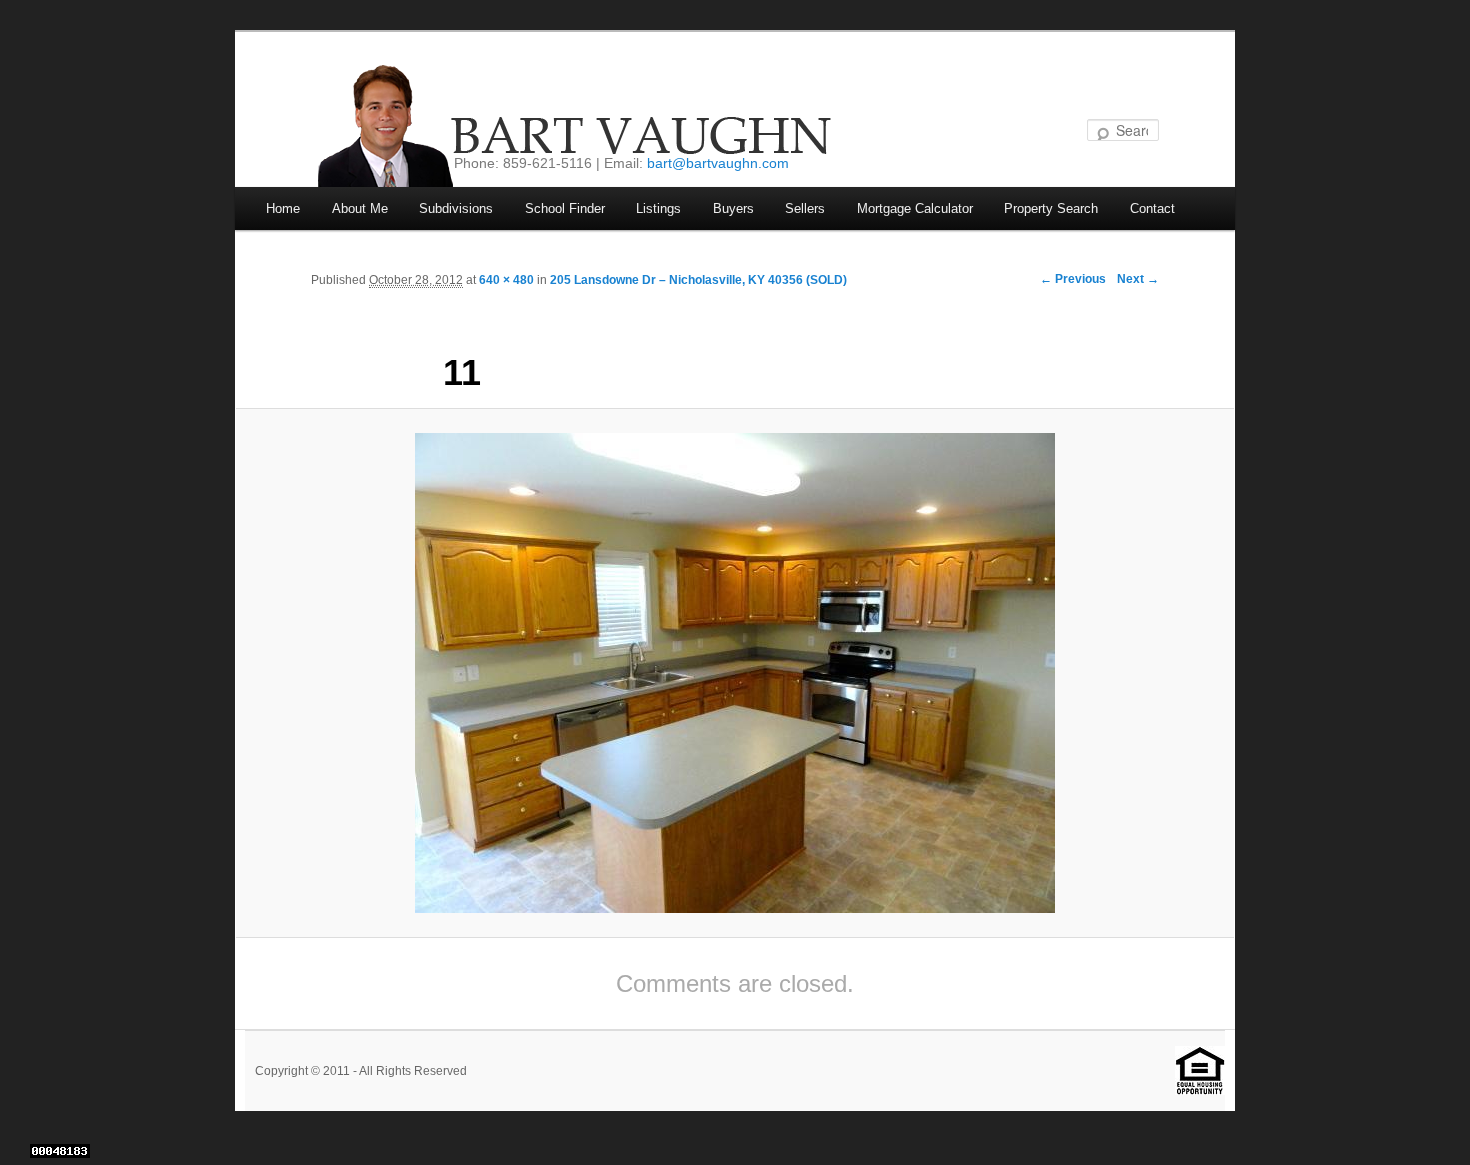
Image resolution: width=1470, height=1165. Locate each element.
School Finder (565, 208)
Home (283, 208)
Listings (658, 208)
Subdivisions (456, 208)
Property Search (1051, 208)
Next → (1138, 279)
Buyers (733, 208)
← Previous (1073, 279)
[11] (735, 673)
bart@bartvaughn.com (718, 163)
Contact (1152, 208)
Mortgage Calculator (915, 208)
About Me (360, 208)
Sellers (805, 208)
